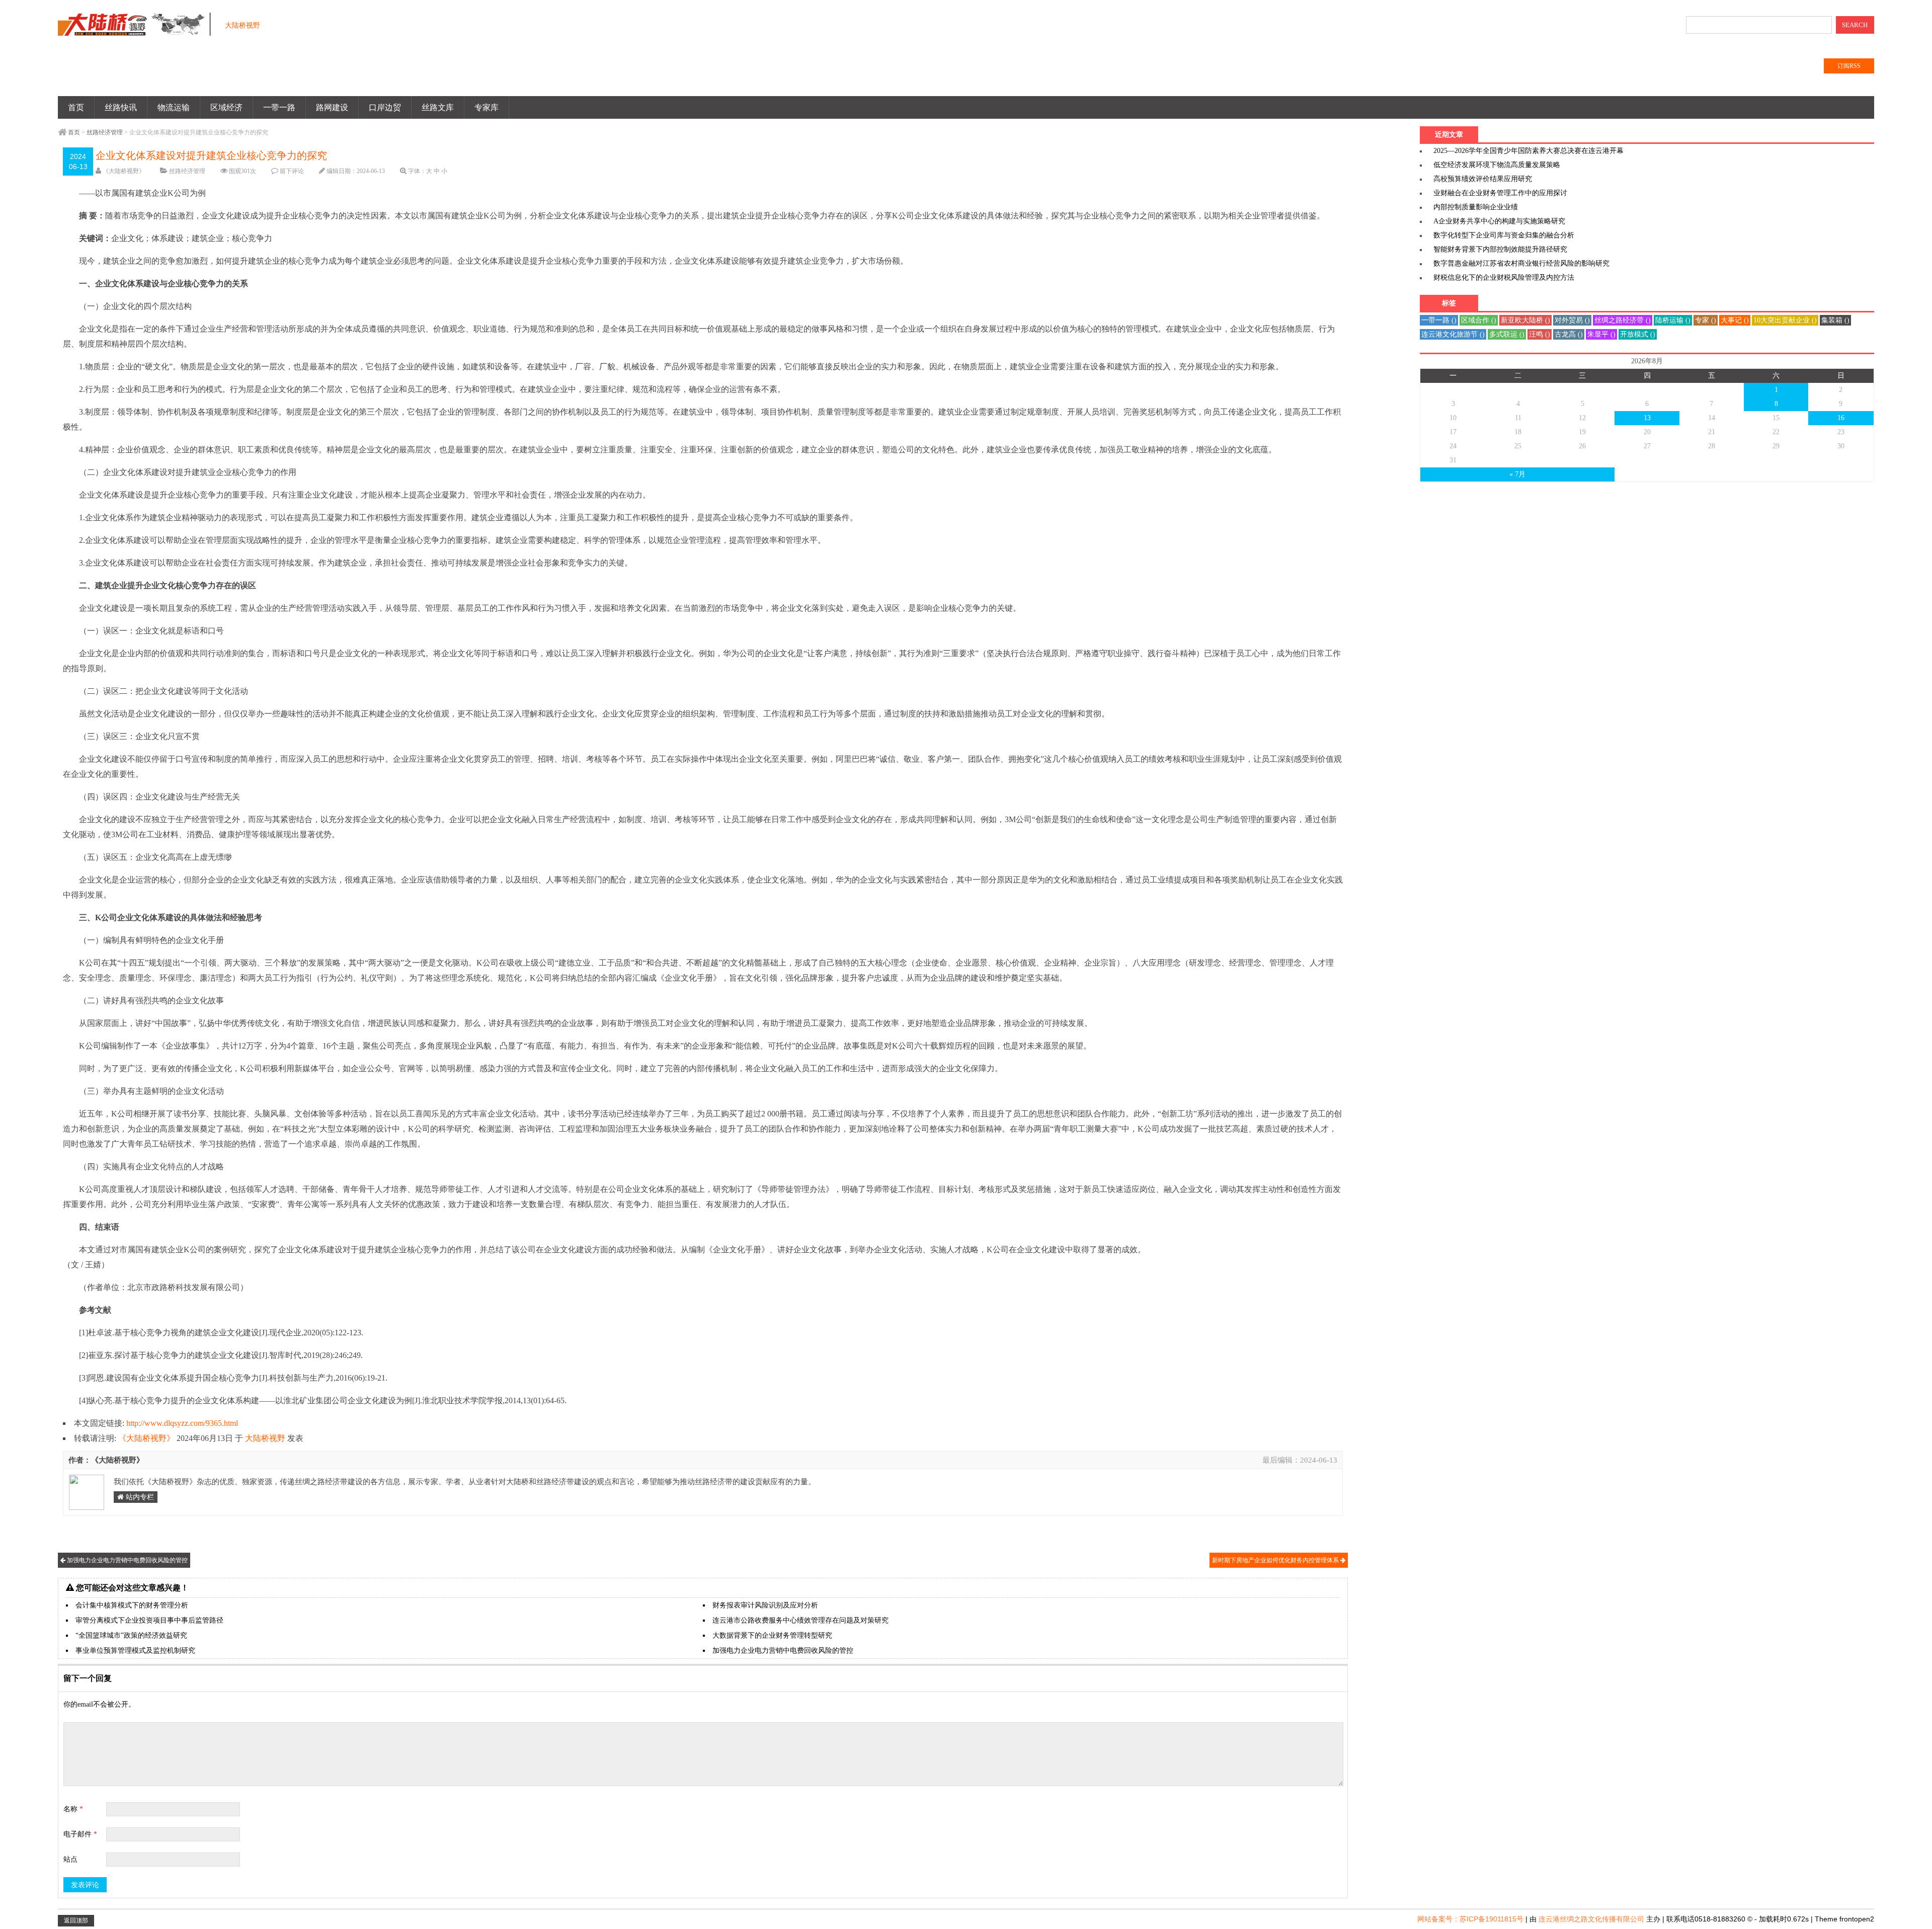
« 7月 (1517, 474)
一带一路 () (1439, 320)
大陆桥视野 (265, 1438)
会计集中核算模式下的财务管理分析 (132, 1605)
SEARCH (1855, 25)
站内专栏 (139, 1497)
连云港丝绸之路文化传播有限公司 (1591, 1919)
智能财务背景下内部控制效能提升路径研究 (1500, 249)
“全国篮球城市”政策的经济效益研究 (131, 1635)
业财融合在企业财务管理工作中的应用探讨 (1500, 193)
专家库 (487, 107)
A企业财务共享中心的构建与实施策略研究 (1499, 221)
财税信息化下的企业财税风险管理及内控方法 (1504, 277)
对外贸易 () (1572, 320)
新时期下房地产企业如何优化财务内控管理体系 (1276, 1560)
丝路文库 (438, 107)
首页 (76, 107)
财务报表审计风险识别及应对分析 (765, 1605)
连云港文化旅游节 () (1453, 334)
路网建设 (332, 107)
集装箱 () (1835, 320)
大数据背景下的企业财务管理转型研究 (772, 1635)
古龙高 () (1569, 334)
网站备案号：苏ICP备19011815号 (1470, 1919)
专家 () (1706, 320)
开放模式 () (1638, 334)
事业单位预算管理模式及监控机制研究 (135, 1651)
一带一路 (279, 107)
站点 (70, 1859)
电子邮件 (80, 1834)
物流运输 (174, 107)
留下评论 (292, 171)
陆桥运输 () (1673, 320)
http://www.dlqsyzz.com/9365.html (182, 1423)
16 (1841, 418)
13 (1647, 418)
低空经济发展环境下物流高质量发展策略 (1497, 165)
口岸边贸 (385, 107)
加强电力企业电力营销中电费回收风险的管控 (127, 1560)
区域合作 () (1479, 320)
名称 (73, 1809)
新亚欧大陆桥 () (1525, 320)
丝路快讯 (121, 107)
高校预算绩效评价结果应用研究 (1483, 179)
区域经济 (226, 107)
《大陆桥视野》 (124, 171)
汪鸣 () (1540, 334)
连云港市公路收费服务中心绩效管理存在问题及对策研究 (800, 1620)
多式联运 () (1507, 334)
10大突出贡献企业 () (1785, 320)
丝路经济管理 (105, 132)
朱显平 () (1601, 334)
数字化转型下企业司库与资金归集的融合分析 (1504, 235)
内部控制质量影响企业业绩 (1476, 207)
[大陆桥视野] (136, 30)
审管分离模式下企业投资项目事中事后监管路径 (149, 1620)
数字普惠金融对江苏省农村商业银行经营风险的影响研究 (1521, 263)
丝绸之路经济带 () (1623, 320)
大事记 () (1735, 320)
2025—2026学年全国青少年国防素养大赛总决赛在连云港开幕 (1528, 151)
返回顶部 (76, 1920)
